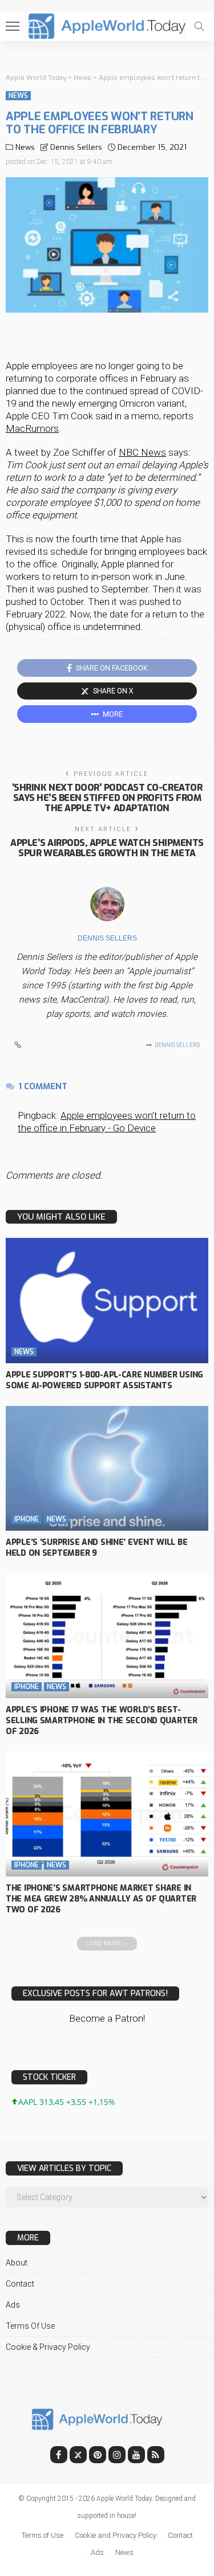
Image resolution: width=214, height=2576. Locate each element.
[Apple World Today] (107, 25)
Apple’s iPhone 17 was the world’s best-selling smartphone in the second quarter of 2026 (102, 1721)
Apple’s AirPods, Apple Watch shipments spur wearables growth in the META (107, 848)
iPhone (27, 1519)
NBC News (142, 452)
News (18, 96)
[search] (199, 26)
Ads (13, 2305)
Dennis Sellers (76, 147)
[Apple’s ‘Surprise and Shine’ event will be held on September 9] (107, 1468)
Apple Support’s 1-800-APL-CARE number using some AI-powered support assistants (104, 1380)
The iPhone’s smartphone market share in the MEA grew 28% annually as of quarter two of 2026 (101, 1899)
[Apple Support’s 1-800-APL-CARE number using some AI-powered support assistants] (107, 1300)
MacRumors (32, 428)
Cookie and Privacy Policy (116, 2535)
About (17, 2263)
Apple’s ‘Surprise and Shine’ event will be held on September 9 (96, 1548)
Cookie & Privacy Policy (48, 2347)
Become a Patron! (107, 2018)
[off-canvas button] (13, 26)
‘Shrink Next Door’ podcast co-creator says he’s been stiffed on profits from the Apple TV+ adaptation (107, 798)
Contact (20, 2284)
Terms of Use (30, 2326)
